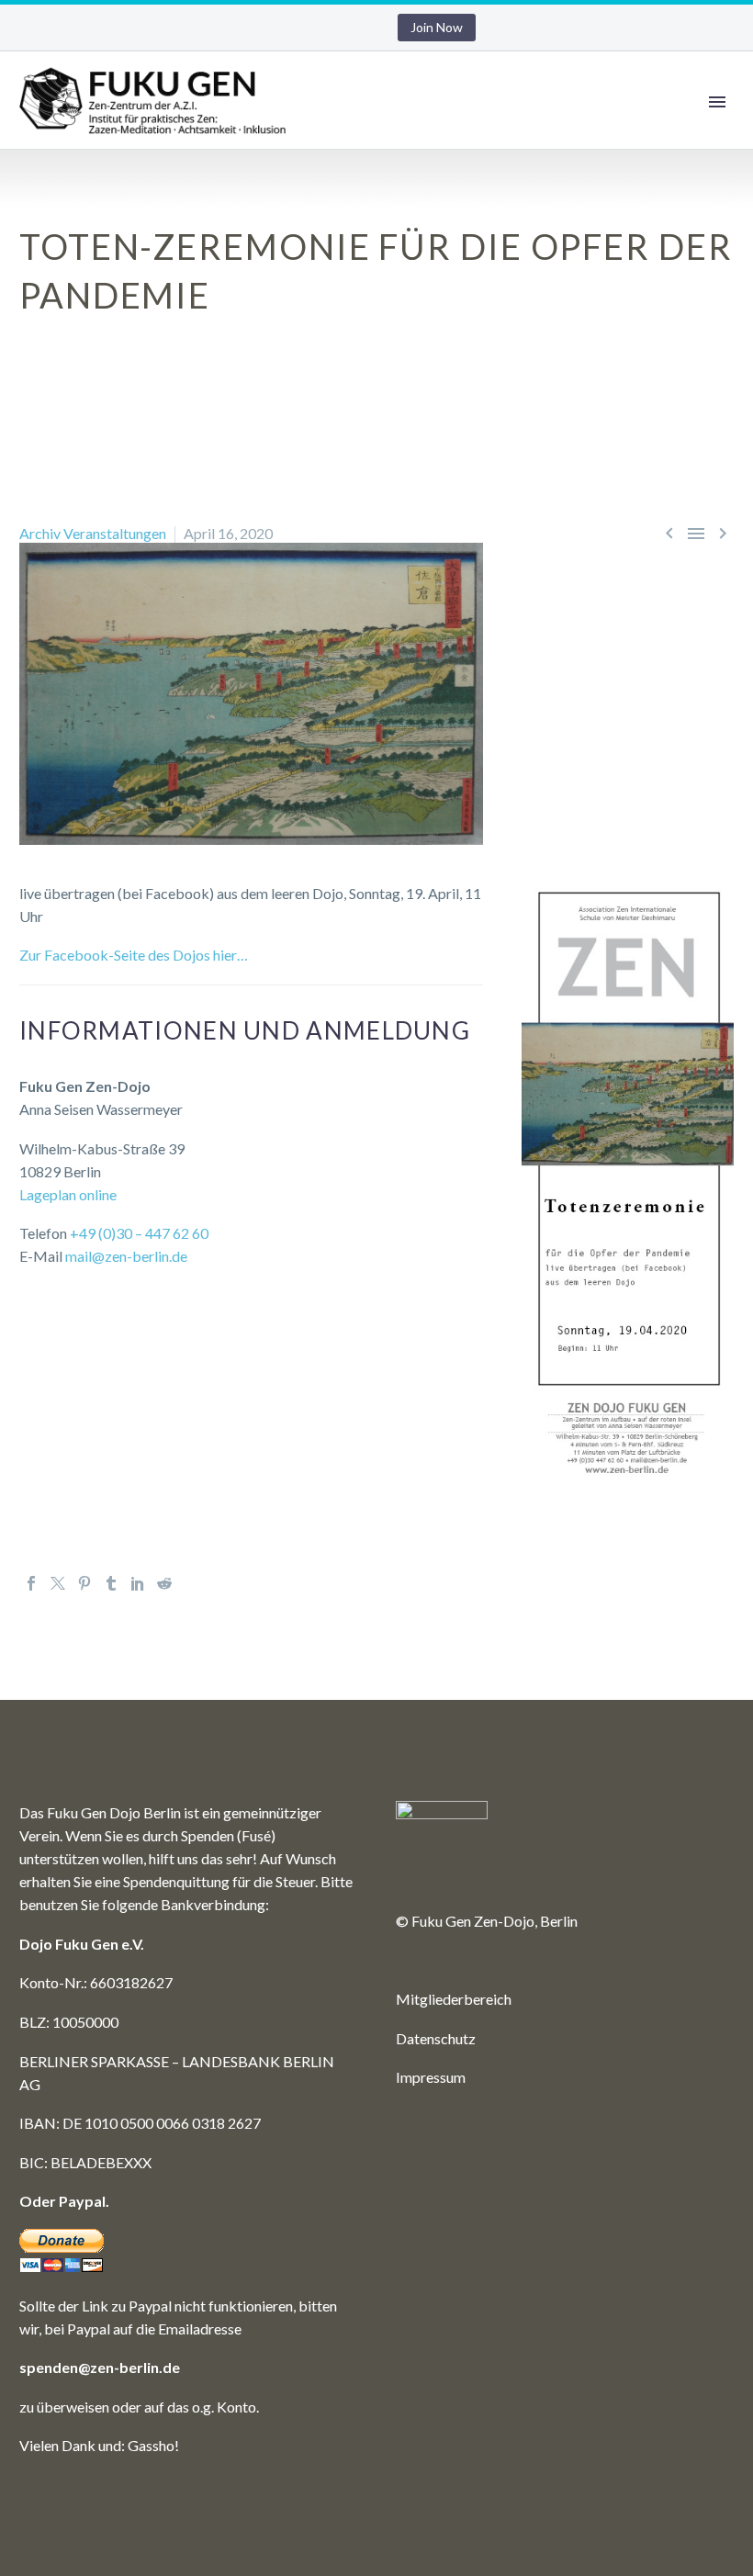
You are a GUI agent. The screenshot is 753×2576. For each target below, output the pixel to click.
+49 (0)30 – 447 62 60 (139, 1233)
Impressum (431, 2077)
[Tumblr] (111, 1583)
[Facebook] (31, 1583)
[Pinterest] (84, 1583)
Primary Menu (717, 102)
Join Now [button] (437, 27)
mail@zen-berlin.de (126, 1256)
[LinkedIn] (138, 1583)
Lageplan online (68, 1194)
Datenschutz (436, 2038)
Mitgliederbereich (454, 1999)
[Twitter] (58, 1583)
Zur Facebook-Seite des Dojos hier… (134, 955)
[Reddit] (164, 1583)
